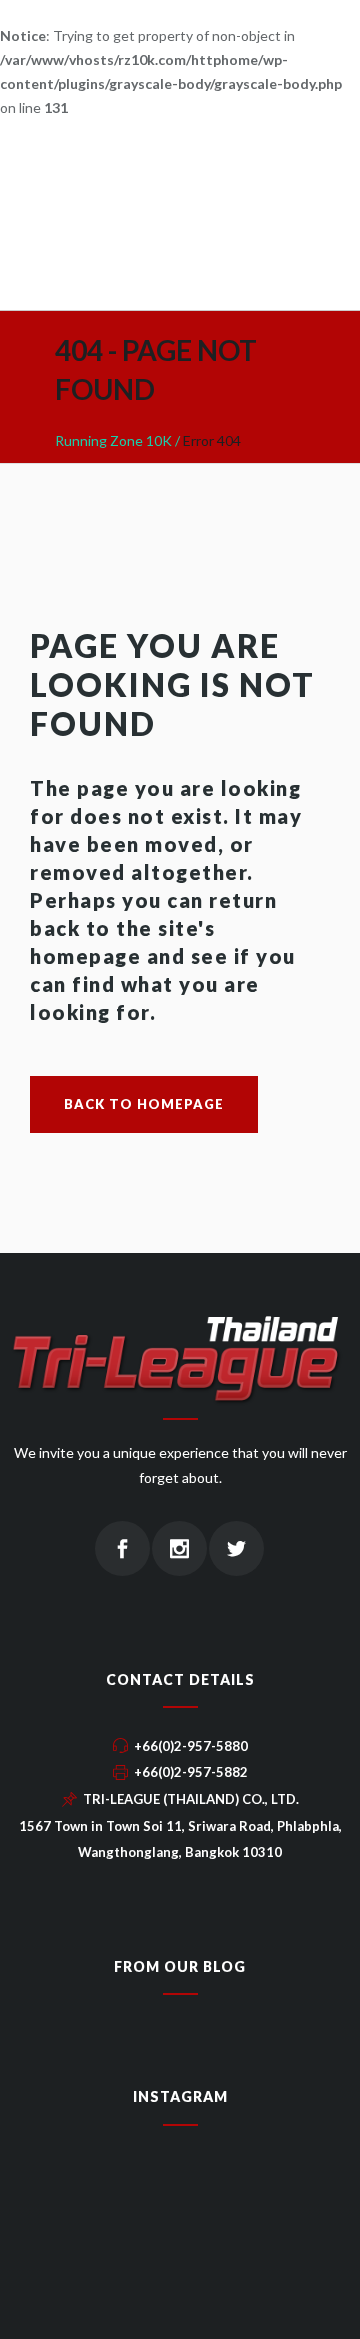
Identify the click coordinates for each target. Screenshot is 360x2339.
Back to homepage (144, 1104)
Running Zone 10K (113, 440)
